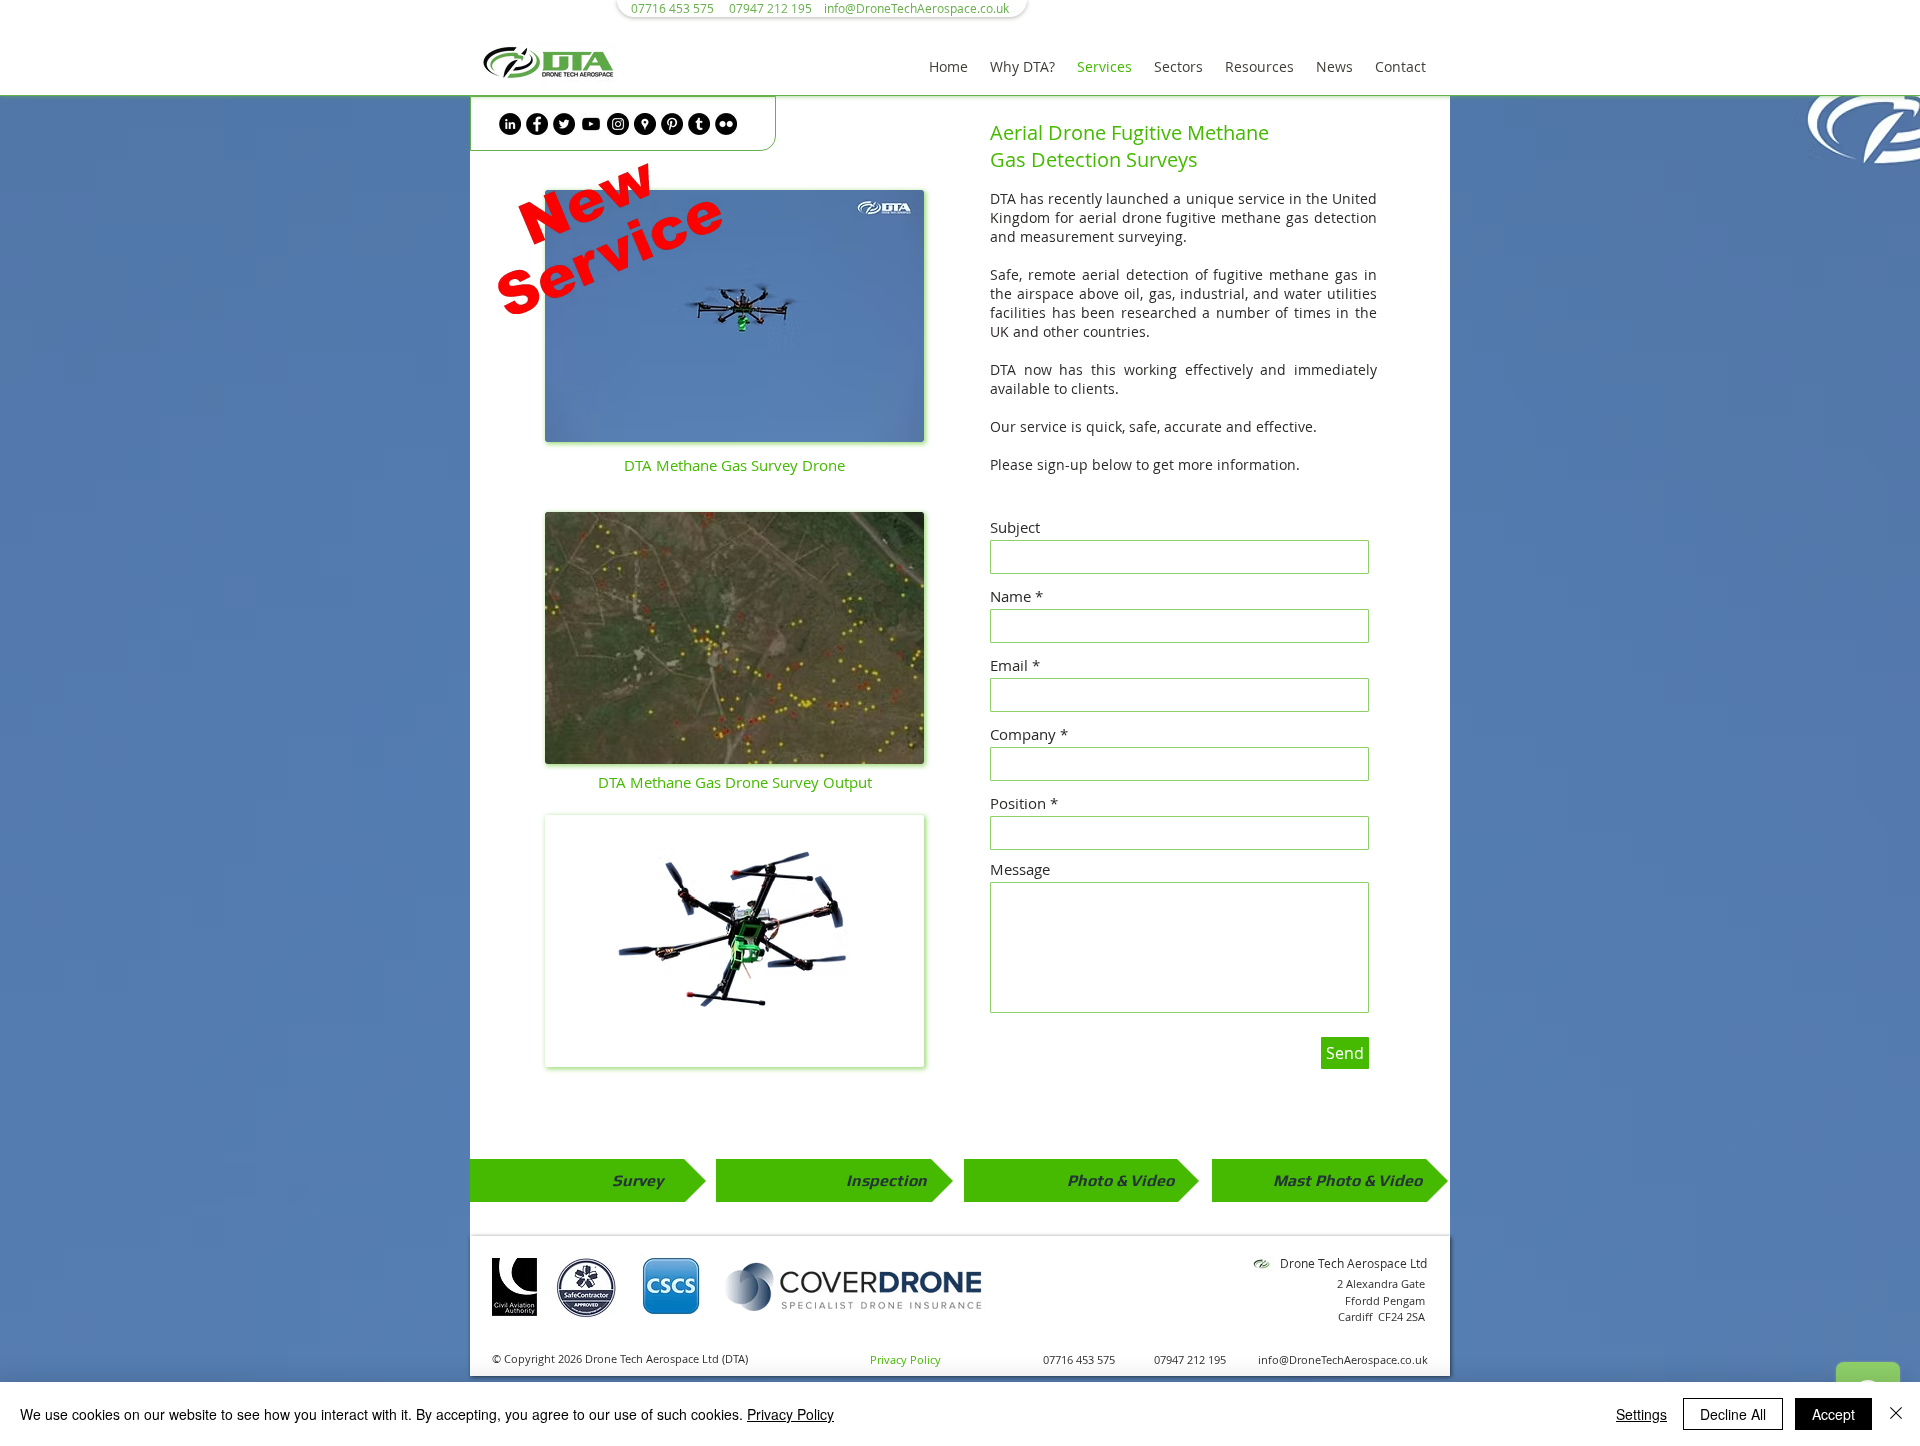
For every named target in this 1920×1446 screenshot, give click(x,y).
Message (1020, 869)
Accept (1833, 1414)
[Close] (1896, 1414)
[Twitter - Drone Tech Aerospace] (564, 124)
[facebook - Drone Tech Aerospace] (537, 124)
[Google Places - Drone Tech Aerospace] (645, 124)
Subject (1015, 527)
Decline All (1733, 1414)
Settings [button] (1641, 1414)
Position (1018, 803)
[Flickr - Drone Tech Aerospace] (726, 124)
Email (1009, 665)
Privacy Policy (790, 1414)
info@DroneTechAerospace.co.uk (916, 8)
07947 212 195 (1190, 1359)
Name (1010, 596)
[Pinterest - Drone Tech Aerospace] (672, 124)
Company (1023, 734)
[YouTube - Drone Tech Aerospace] (591, 124)
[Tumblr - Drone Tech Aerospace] (699, 124)
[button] (1022, 67)
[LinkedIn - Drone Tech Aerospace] (510, 124)
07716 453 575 (1079, 1359)
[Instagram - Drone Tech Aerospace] (618, 124)
